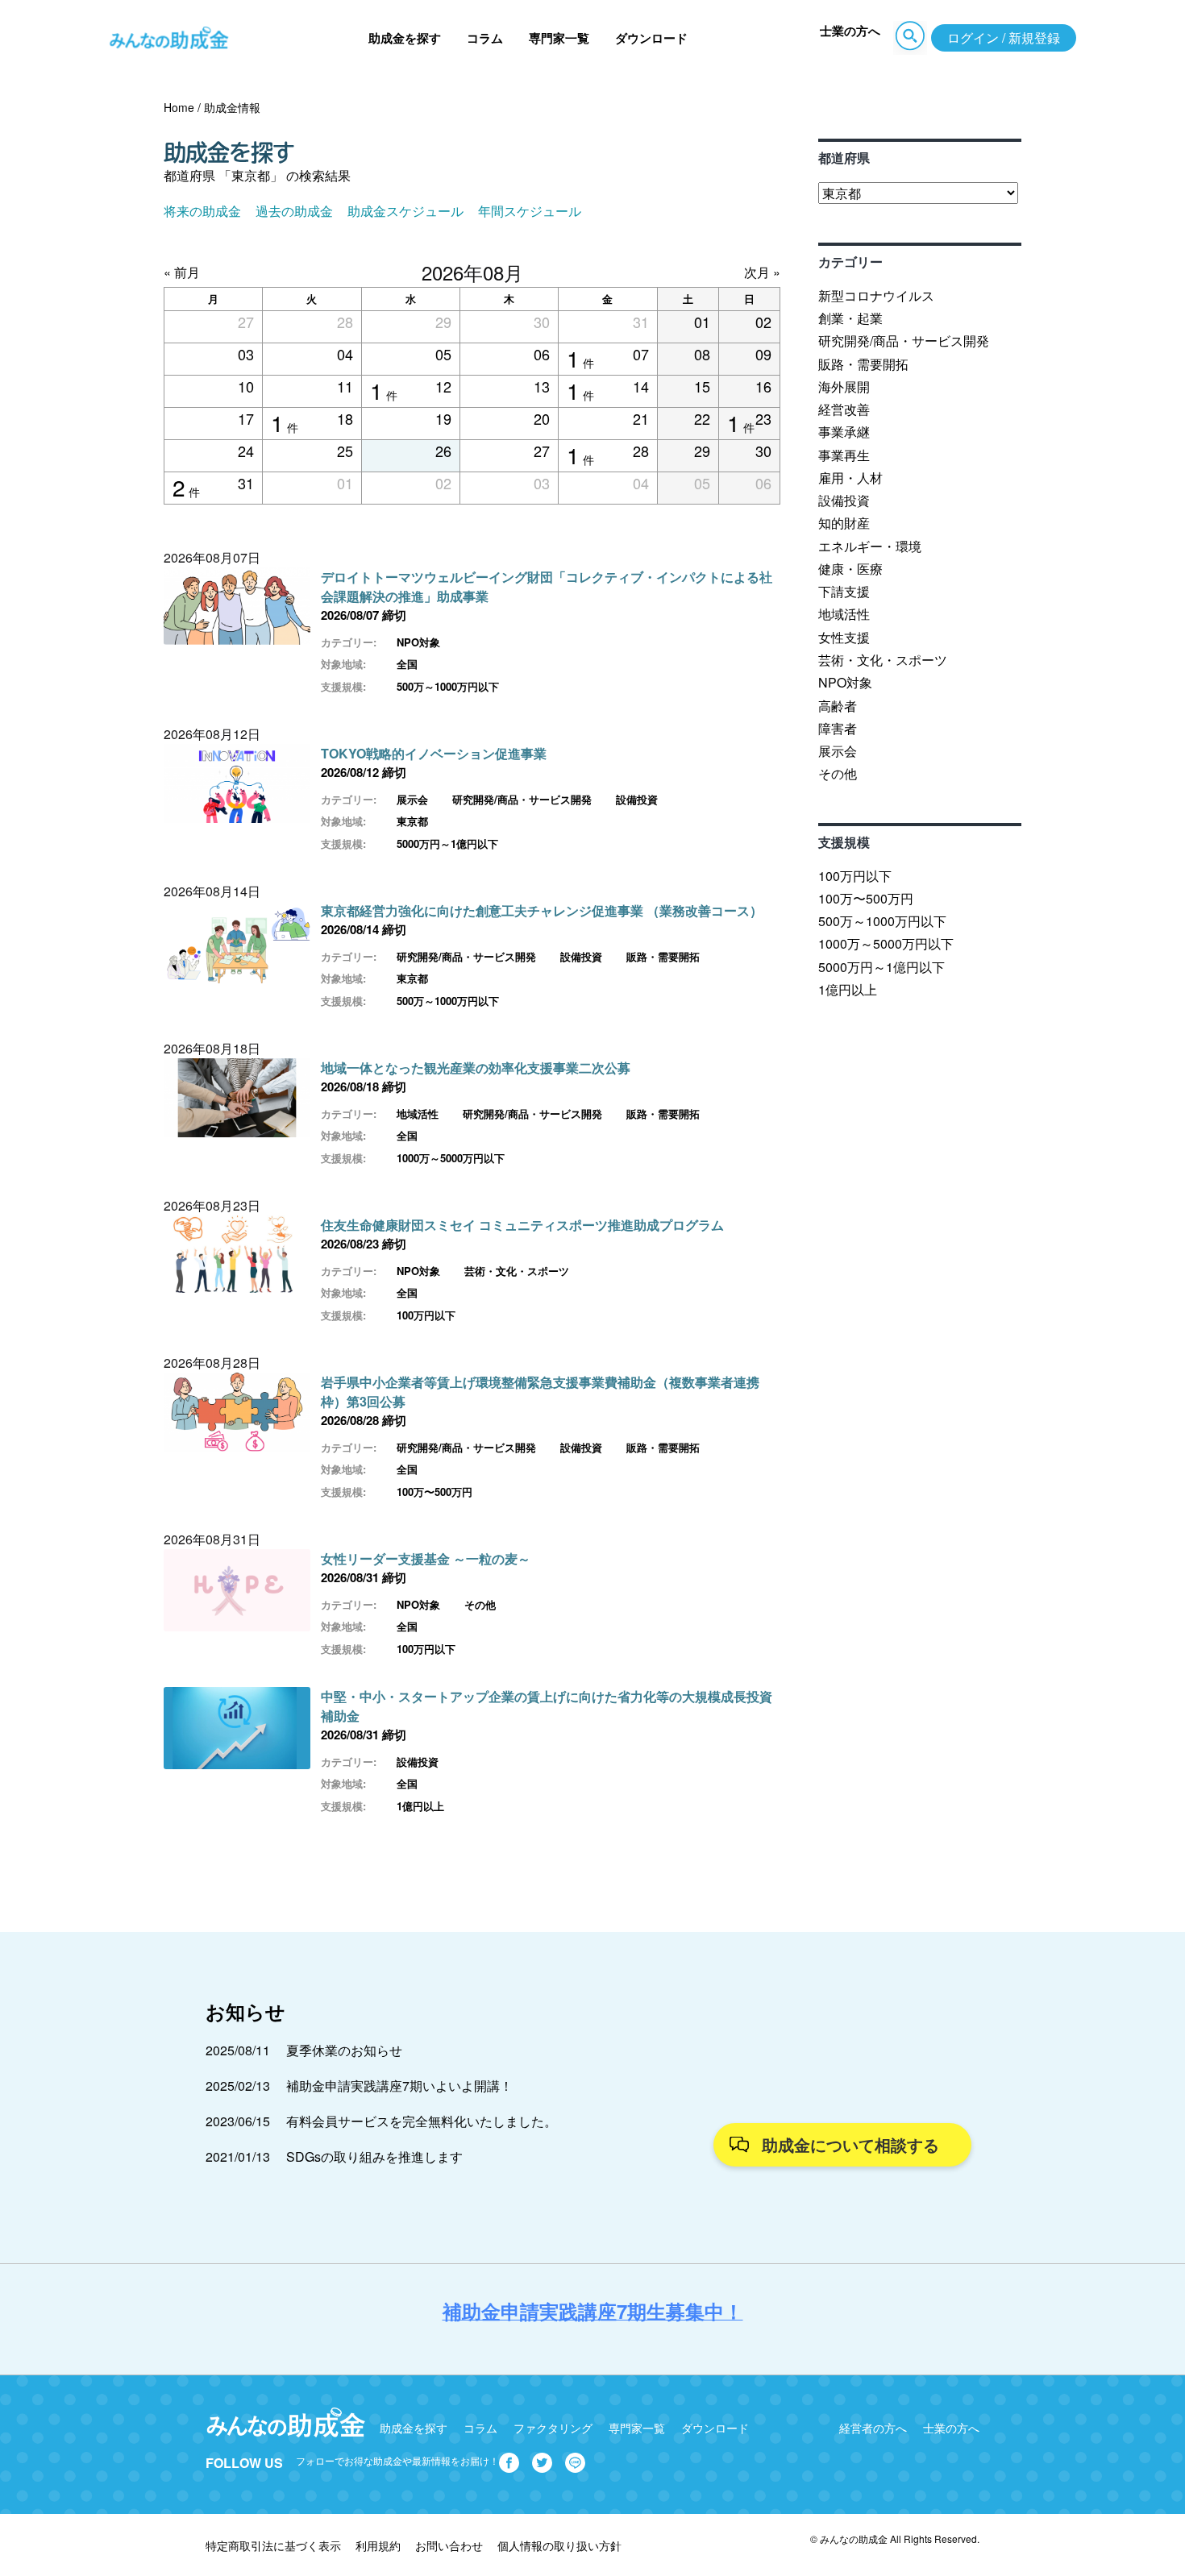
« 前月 (182, 272)
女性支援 (844, 637)
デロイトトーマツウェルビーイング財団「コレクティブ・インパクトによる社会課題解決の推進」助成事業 (547, 586)
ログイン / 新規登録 (1004, 37)
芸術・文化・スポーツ (517, 1271)
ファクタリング (553, 2428)
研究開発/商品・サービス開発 (522, 799)
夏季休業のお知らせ (344, 2050)
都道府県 (844, 158)
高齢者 (838, 706)
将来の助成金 (202, 211)
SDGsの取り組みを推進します (374, 2156)
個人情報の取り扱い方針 (559, 2545)
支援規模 (844, 842)
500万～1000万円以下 (448, 686)
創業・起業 (850, 318)
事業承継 (844, 432)
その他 (480, 1604)
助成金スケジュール (405, 211)
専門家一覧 (559, 38)
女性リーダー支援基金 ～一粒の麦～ (426, 1558)
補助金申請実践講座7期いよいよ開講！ (399, 2086)
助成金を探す (405, 38)
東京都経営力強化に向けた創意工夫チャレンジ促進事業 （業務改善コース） (542, 910)
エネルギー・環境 (870, 546)
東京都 (412, 821)
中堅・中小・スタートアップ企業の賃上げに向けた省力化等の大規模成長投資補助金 (547, 1706)
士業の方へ (850, 31)
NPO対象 (418, 642)
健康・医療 (850, 569)
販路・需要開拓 (663, 956)
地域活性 (418, 1113)
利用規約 (378, 2545)
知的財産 (844, 523)
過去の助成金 (294, 211)
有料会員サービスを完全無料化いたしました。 (422, 2121)
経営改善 (844, 409)
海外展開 (844, 386)
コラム (485, 38)
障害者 (838, 728)
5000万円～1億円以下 (447, 843)
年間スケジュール (530, 211)
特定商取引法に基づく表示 (273, 2545)
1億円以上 (420, 1806)
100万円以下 (426, 1315)
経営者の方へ (873, 2428)
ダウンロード (651, 38)
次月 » (762, 272)
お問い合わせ (449, 2545)
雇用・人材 (850, 478)
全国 (407, 664)
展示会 (412, 799)
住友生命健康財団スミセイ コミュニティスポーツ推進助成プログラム (522, 1225)
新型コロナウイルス (876, 295)
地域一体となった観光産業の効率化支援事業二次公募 (476, 1068)
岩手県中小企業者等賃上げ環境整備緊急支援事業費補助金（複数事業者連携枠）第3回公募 (540, 1392)
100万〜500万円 (434, 1492)
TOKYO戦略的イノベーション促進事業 (434, 753)
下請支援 (844, 591)
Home (179, 107)
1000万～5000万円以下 (451, 1158)
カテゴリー (850, 262)
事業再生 (844, 455)
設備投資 (637, 799)
